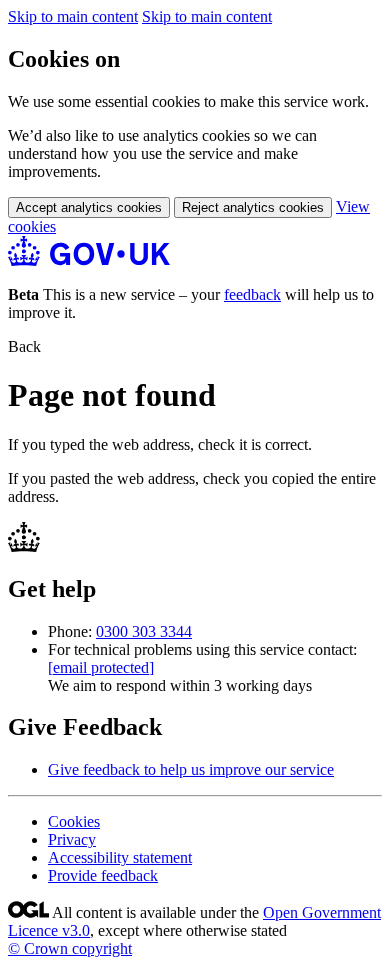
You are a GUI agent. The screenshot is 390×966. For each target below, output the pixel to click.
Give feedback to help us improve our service (191, 769)
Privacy (72, 839)
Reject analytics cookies (253, 207)
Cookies (74, 821)
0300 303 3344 (144, 631)
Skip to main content (73, 16)
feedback (252, 294)
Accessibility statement (120, 857)
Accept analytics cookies (89, 207)
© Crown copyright (70, 948)
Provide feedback (103, 875)
